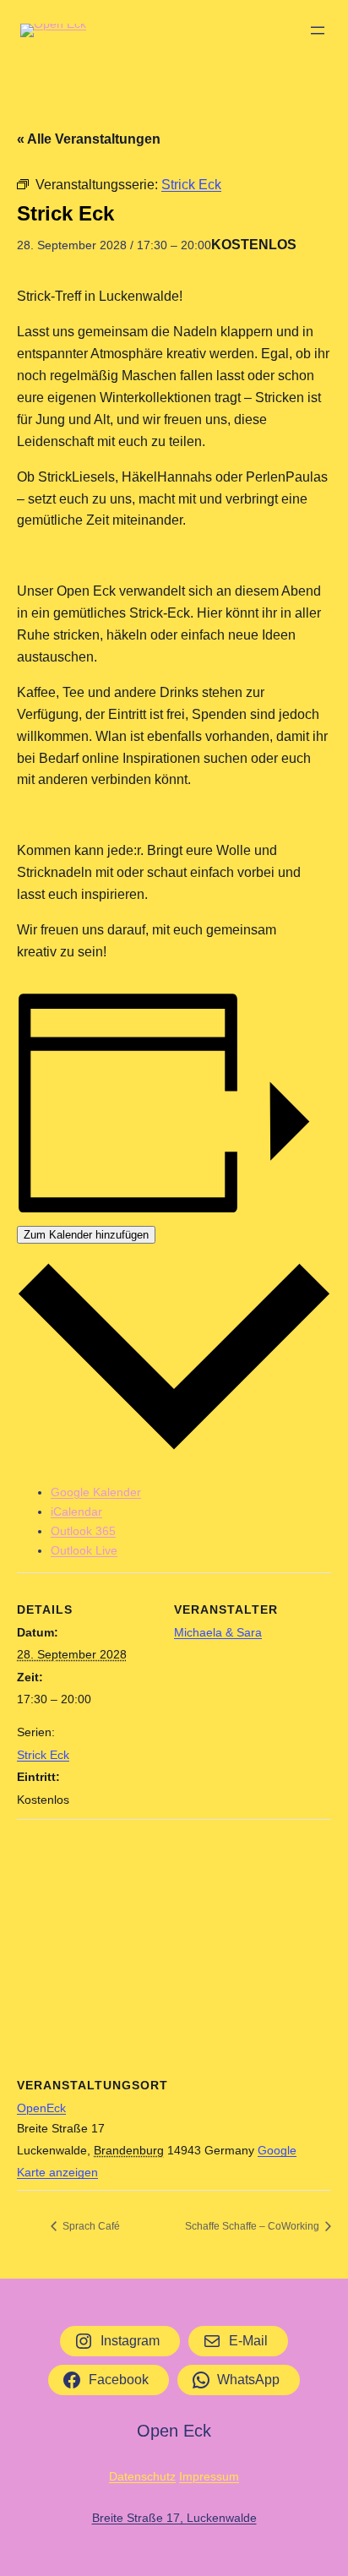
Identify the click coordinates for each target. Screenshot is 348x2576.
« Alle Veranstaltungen (89, 139)
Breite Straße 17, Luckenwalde (174, 2518)
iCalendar (76, 1511)
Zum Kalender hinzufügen (86, 1235)
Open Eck (174, 2431)
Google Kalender (96, 1492)
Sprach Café (90, 2226)
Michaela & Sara (218, 1632)
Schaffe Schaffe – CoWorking (253, 2226)
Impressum (209, 2476)
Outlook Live (84, 1550)
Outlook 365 (83, 1531)
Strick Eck (43, 1755)
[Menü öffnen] (318, 30)
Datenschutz (142, 2476)
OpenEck (41, 2108)
